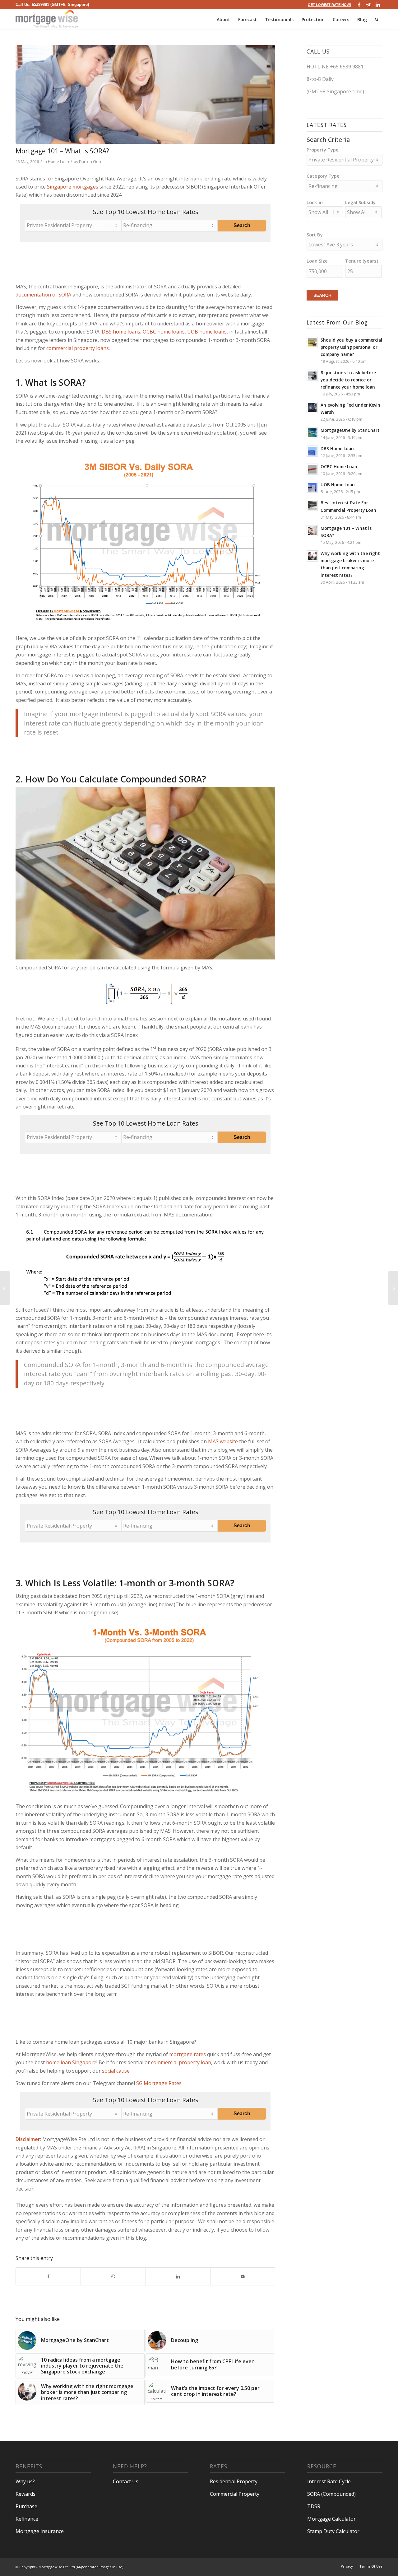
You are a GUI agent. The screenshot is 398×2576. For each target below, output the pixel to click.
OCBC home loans (164, 332)
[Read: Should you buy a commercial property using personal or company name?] (312, 343)
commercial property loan (181, 2062)
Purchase (26, 2506)
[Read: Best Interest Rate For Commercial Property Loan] (312, 505)
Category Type (323, 176)
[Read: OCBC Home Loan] (312, 469)
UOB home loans (207, 332)
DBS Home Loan (337, 448)
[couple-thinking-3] (145, 94)
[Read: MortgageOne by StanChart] (312, 433)
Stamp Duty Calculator (333, 2531)
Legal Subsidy (360, 202)
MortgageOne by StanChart (350, 430)
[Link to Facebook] (359, 5)
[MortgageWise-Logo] (47, 19)
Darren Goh (90, 161)
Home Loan (58, 161)
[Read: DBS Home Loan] (312, 451)
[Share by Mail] (243, 2276)
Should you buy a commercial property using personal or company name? (351, 347)
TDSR (314, 2506)
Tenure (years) (362, 261)
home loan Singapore (71, 2062)
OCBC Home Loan (339, 467)
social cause (116, 2071)
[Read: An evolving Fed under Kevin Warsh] (312, 408)
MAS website (223, 1441)
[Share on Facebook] (48, 2276)
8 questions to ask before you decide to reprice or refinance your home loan (348, 380)
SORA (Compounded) (331, 2494)
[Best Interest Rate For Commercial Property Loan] (393, 1288)
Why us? (25, 2481)
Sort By (315, 235)
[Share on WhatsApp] (113, 2276)
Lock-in (315, 202)
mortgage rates (187, 2054)
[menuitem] (328, 5)
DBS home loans (121, 332)
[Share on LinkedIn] (178, 2276)
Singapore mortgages (73, 187)
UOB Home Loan (338, 485)
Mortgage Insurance (40, 2531)
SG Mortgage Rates (159, 2083)
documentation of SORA (43, 295)
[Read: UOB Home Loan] (312, 487)
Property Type (323, 150)
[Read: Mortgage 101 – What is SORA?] (312, 531)
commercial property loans (78, 348)
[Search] (377, 19)
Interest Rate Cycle (329, 2481)
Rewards (25, 2494)
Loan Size (317, 261)
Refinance (27, 2519)
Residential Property (234, 2481)
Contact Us (126, 2481)
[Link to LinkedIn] (378, 5)
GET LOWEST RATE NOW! (329, 5)
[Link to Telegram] (368, 5)
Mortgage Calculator (331, 2519)
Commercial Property (235, 2494)
